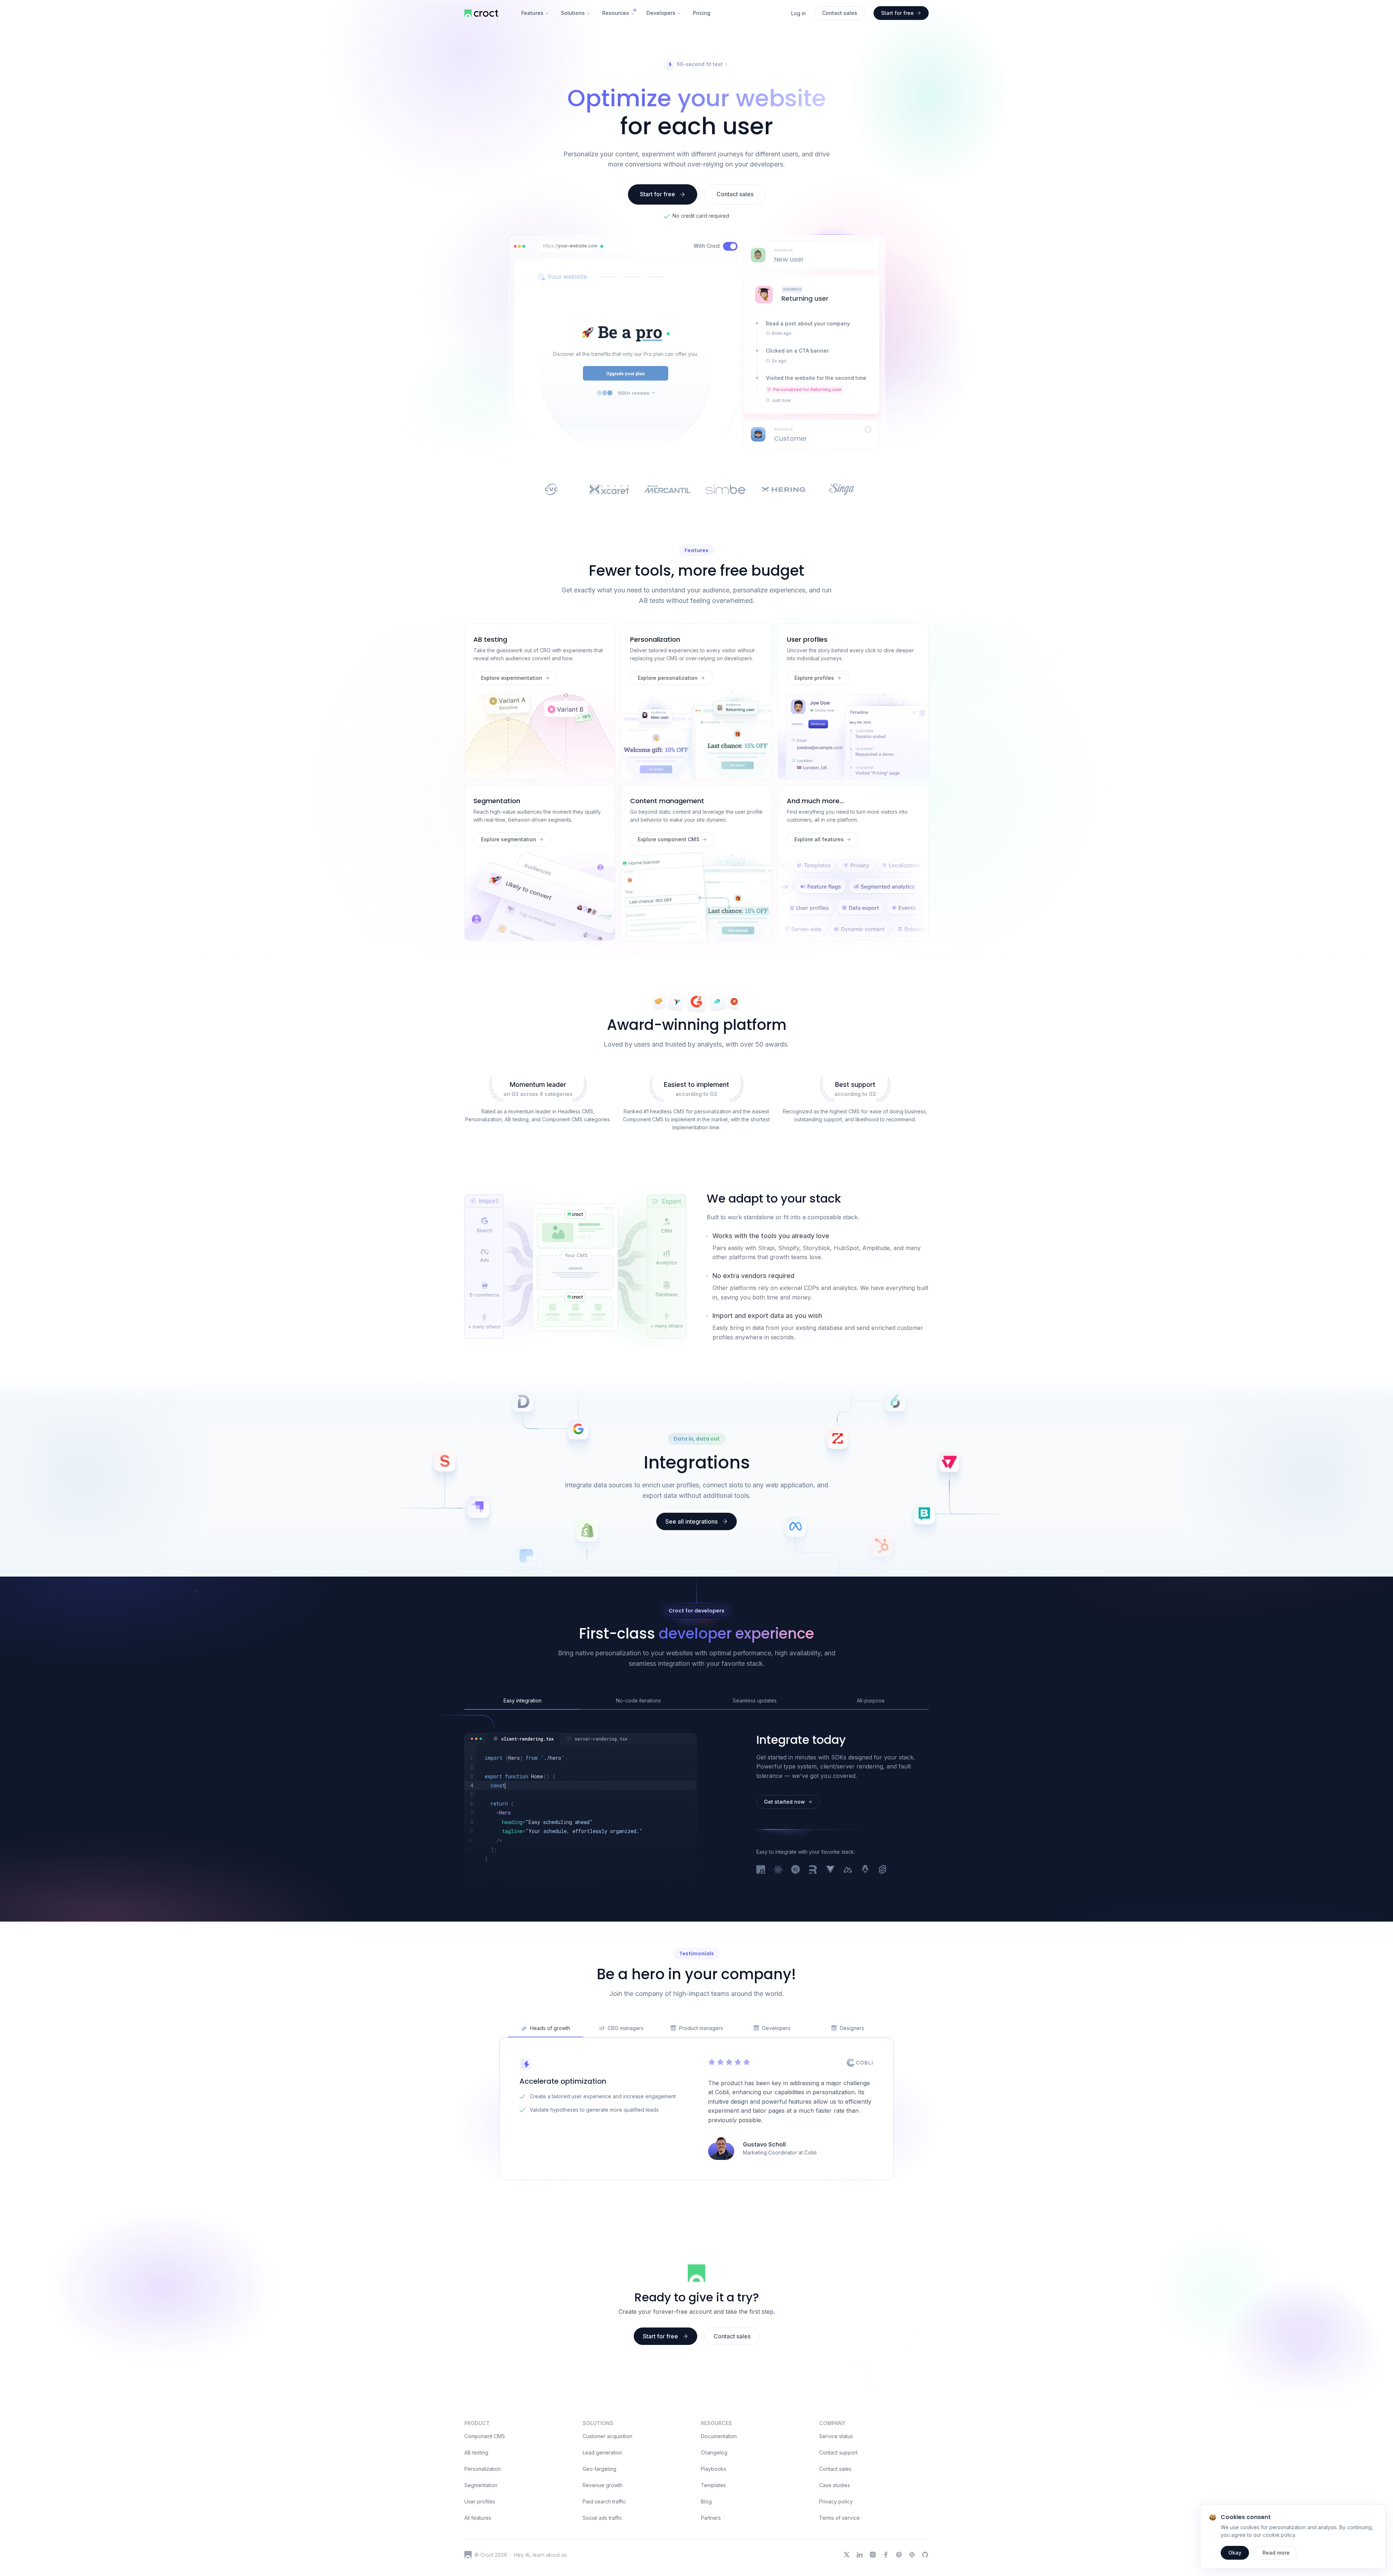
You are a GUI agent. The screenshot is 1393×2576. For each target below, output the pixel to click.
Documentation (719, 2481)
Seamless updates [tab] (755, 1745)
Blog (706, 2546)
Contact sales (835, 2514)
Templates (713, 2530)
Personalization (483, 2514)
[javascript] (761, 1915)
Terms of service (839, 2563)
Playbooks (714, 2514)
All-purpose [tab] (871, 1745)
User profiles (480, 2546)
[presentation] (811, 255)
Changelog (714, 2497)
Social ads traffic (602, 2563)
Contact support (838, 2497)
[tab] (523, 1784)
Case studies (835, 2530)
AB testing (476, 2497)
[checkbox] (730, 246)
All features (478, 2563)
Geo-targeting (599, 2514)
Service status (836, 2481)
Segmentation (481, 2530)
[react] (778, 1915)
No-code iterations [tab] (638, 1745)
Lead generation (602, 2497)
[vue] (830, 1915)
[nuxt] (848, 1915)
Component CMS (485, 2481)
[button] (602, 246)
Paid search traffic (604, 2546)
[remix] (813, 1915)
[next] (796, 1915)
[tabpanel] (580, 1858)
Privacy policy (836, 2546)
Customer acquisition (607, 2481)
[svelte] (883, 1915)
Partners (711, 2563)
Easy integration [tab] (523, 1745)
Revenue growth (603, 2530)
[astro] (865, 1915)
